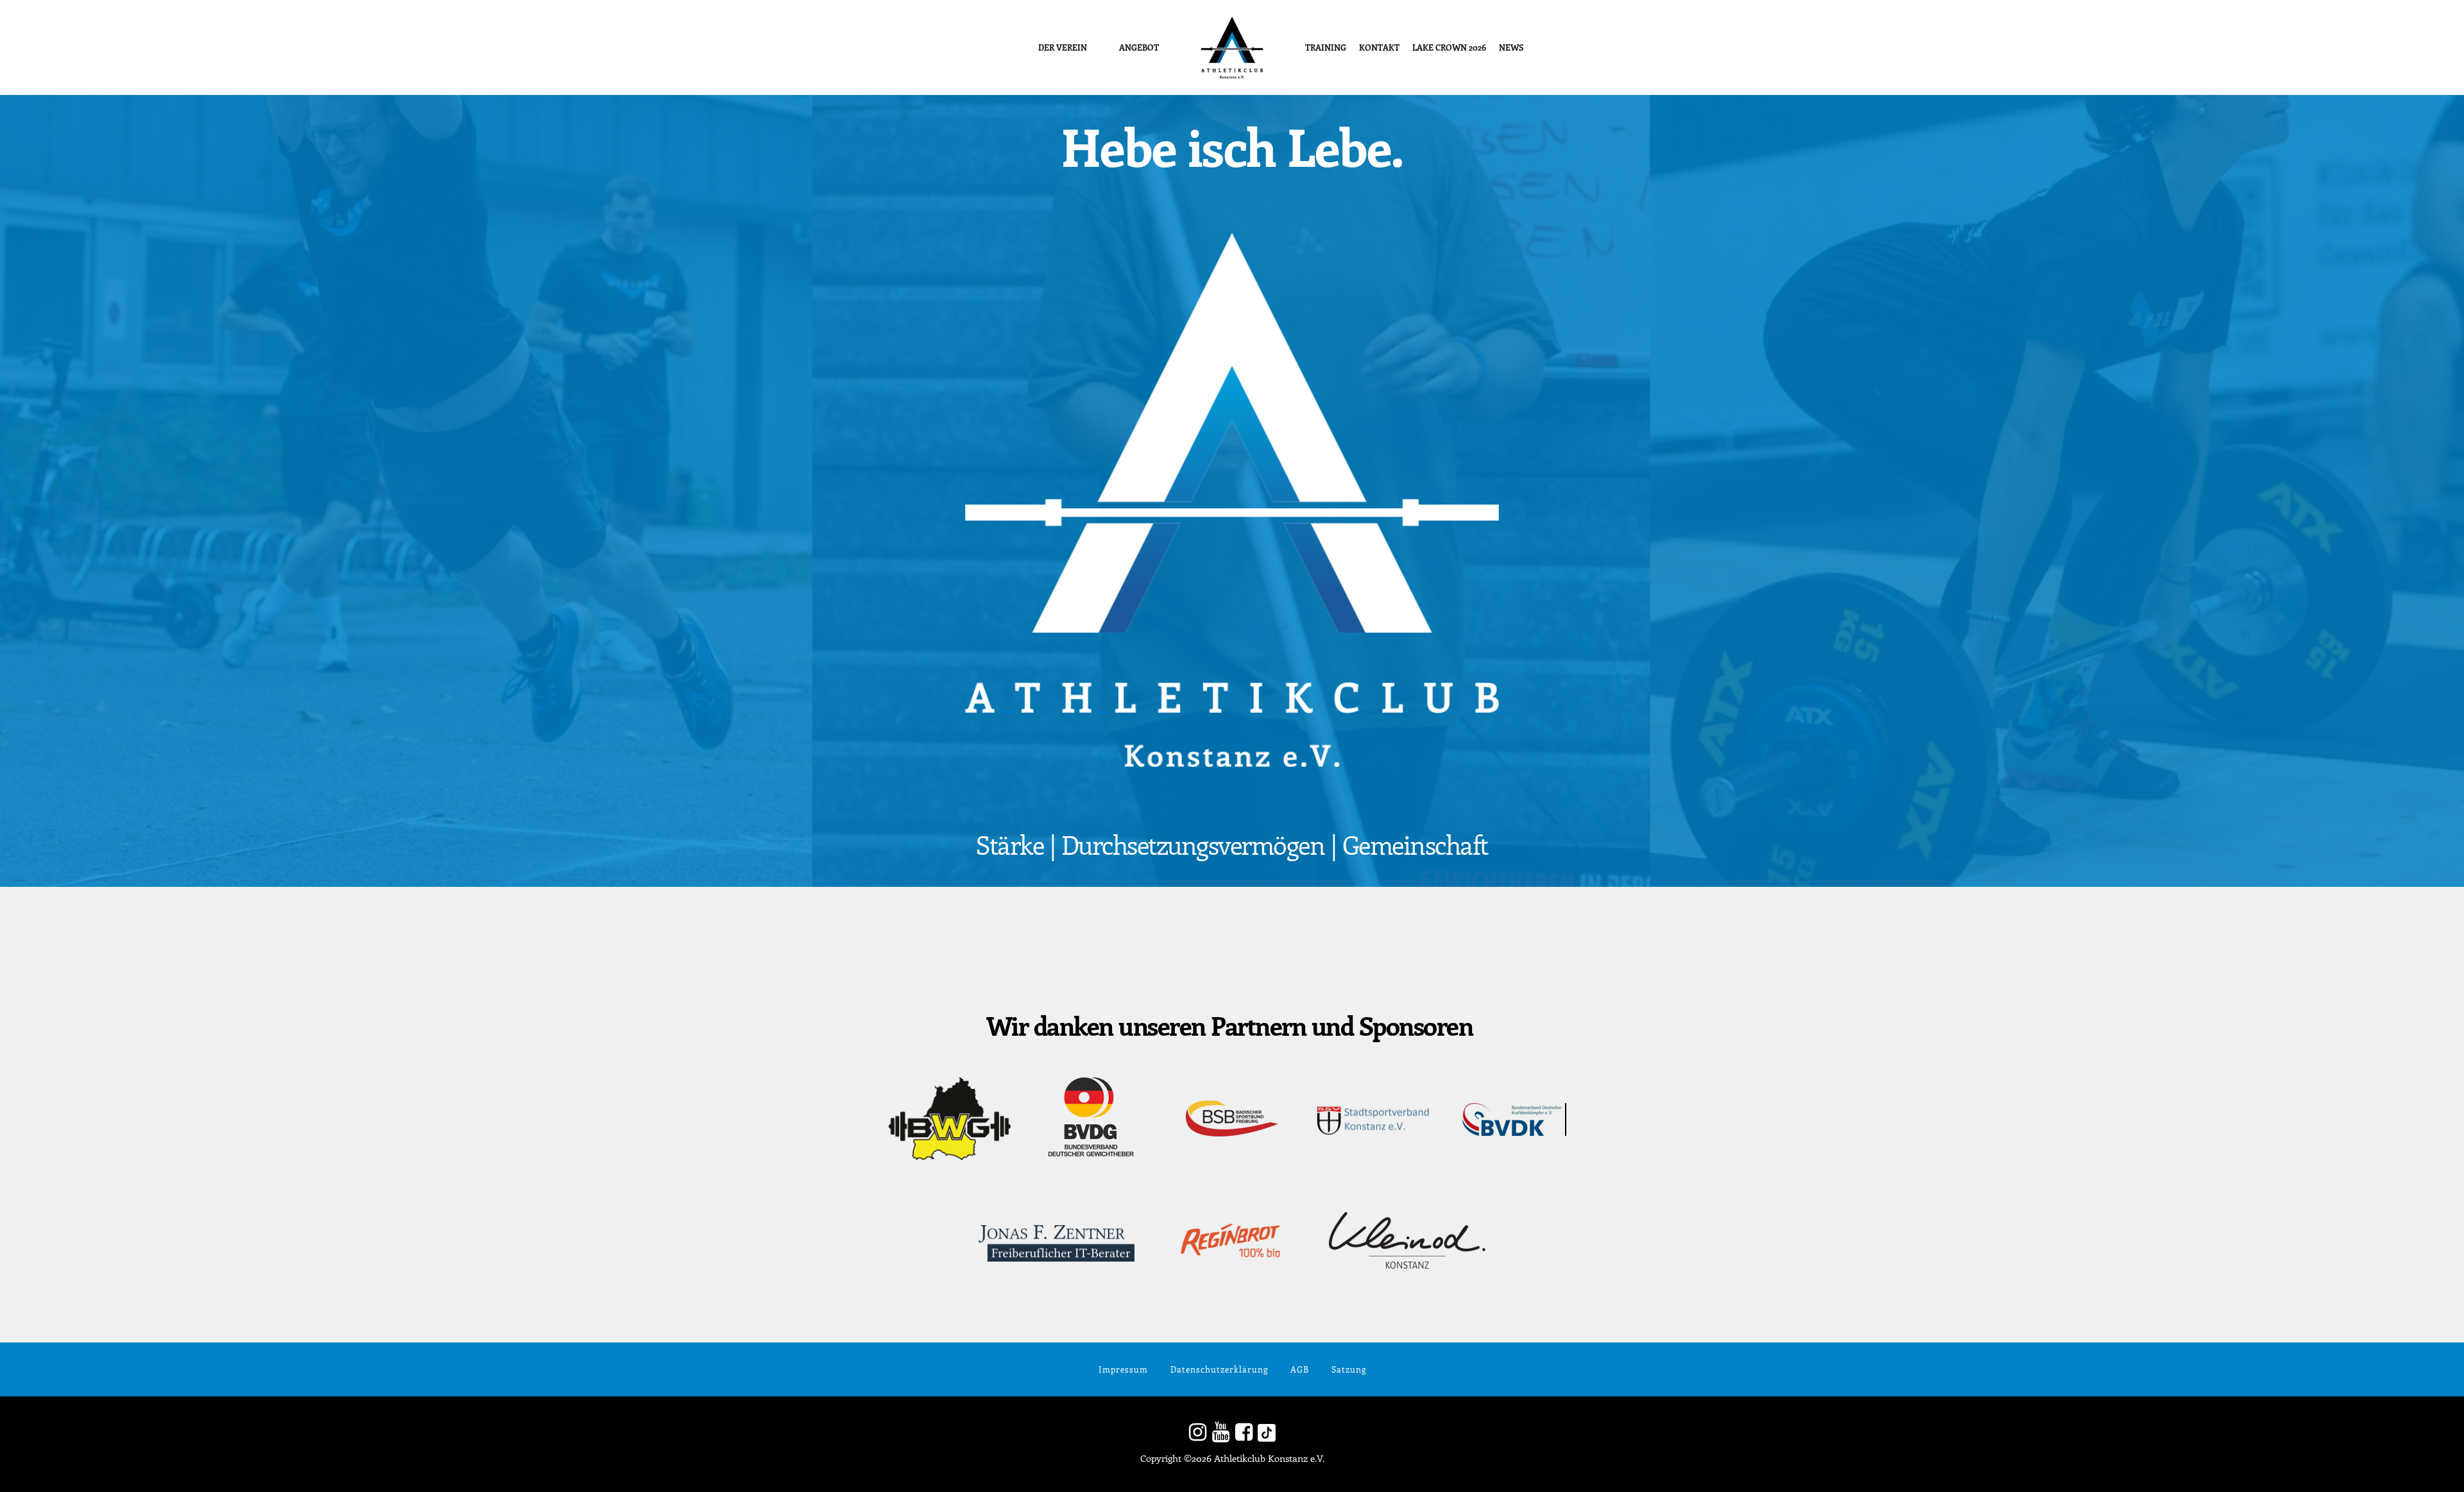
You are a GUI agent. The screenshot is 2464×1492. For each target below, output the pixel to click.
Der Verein (1063, 47)
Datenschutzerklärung (1219, 1369)
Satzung (1349, 1369)
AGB (1300, 1369)
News (1511, 47)
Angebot (1139, 47)
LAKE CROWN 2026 (1449, 47)
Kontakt (1379, 47)
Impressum (1123, 1369)
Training (1326, 47)
